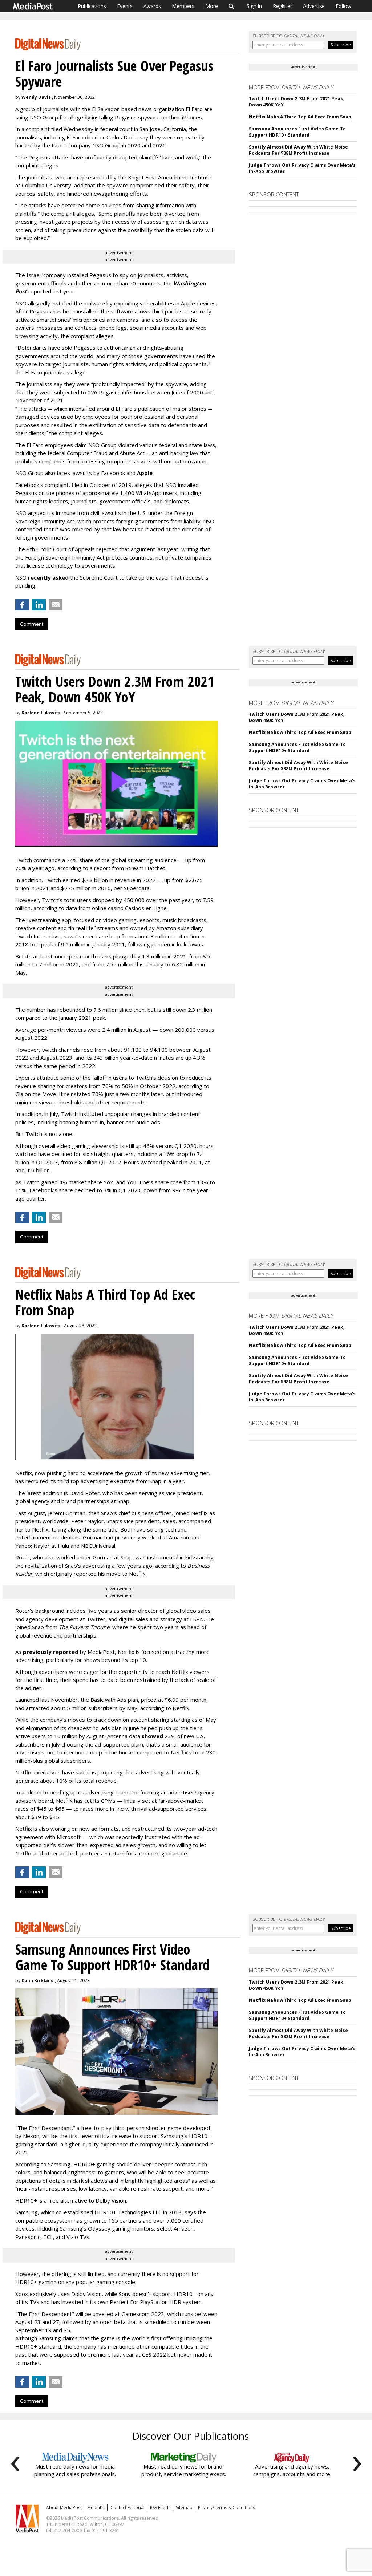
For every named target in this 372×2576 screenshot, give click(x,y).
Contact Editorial (128, 2508)
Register (282, 6)
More (212, 6)
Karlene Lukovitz (41, 713)
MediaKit (96, 2508)
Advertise (314, 6)
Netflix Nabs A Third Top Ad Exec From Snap (300, 117)
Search (232, 6)
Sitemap (184, 2508)
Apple (145, 473)
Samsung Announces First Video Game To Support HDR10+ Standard (297, 132)
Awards (152, 6)
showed (152, 1736)
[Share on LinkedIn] (39, 605)
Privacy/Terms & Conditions (227, 2508)
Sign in (254, 6)
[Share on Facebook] (22, 605)
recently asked (48, 577)
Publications (92, 6)
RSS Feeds (160, 2508)
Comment (32, 624)
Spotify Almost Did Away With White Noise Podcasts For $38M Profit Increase (298, 150)
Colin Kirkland (38, 1981)
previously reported (51, 1652)
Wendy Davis (36, 97)
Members (183, 6)
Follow (343, 6)
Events (125, 6)
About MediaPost (64, 2508)
